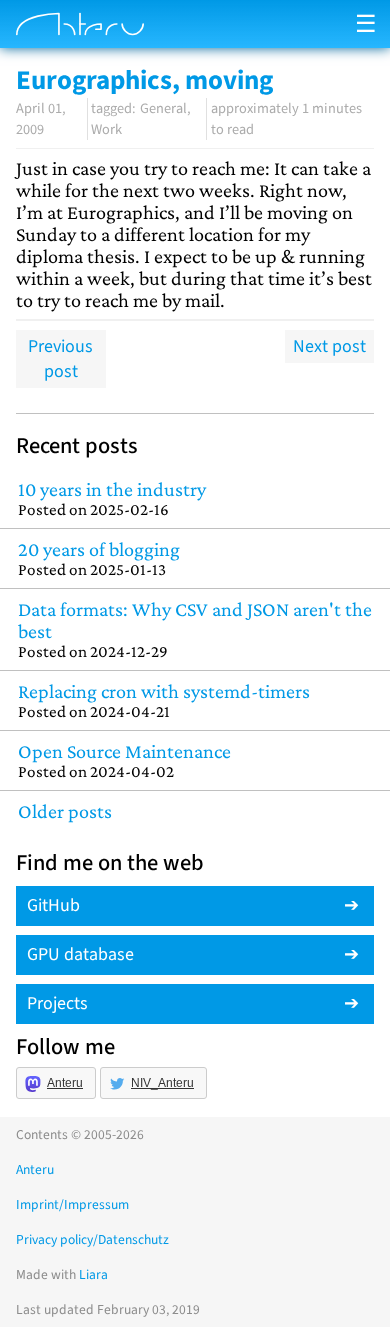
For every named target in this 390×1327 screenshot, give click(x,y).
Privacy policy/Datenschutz (92, 1239)
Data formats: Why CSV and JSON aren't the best (195, 629)
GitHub (53, 905)
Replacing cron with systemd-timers (164, 700)
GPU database (80, 954)
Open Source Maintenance (124, 760)
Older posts (65, 811)
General (163, 108)
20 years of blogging (99, 558)
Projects (57, 1003)
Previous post (60, 359)
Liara (93, 1274)
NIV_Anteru (162, 1083)
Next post (329, 346)
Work (106, 129)
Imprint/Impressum (72, 1204)
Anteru (65, 1083)
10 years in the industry (112, 498)
